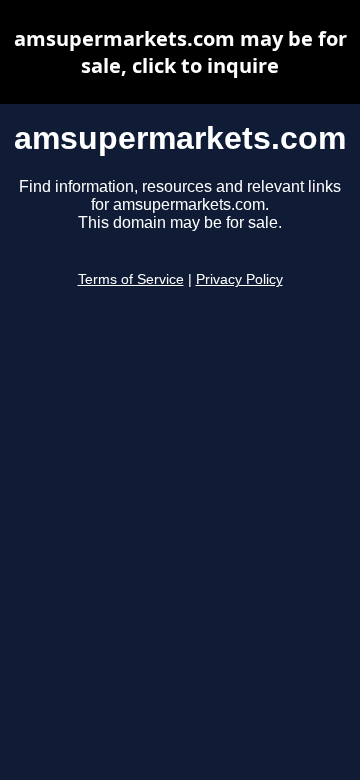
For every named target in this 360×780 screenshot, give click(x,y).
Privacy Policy (239, 279)
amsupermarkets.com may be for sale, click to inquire (180, 52)
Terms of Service (131, 279)
